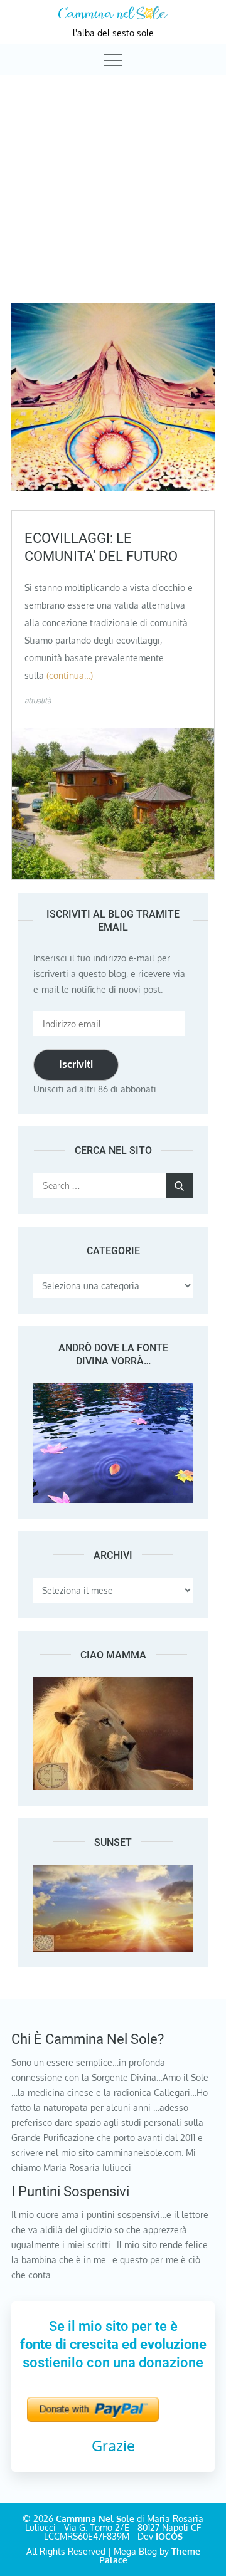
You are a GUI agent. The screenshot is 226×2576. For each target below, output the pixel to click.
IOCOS (169, 2536)
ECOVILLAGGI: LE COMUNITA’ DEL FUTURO (101, 547)
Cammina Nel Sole (95, 2519)
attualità (38, 700)
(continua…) (70, 675)
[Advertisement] (113, 178)
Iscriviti (76, 1064)
